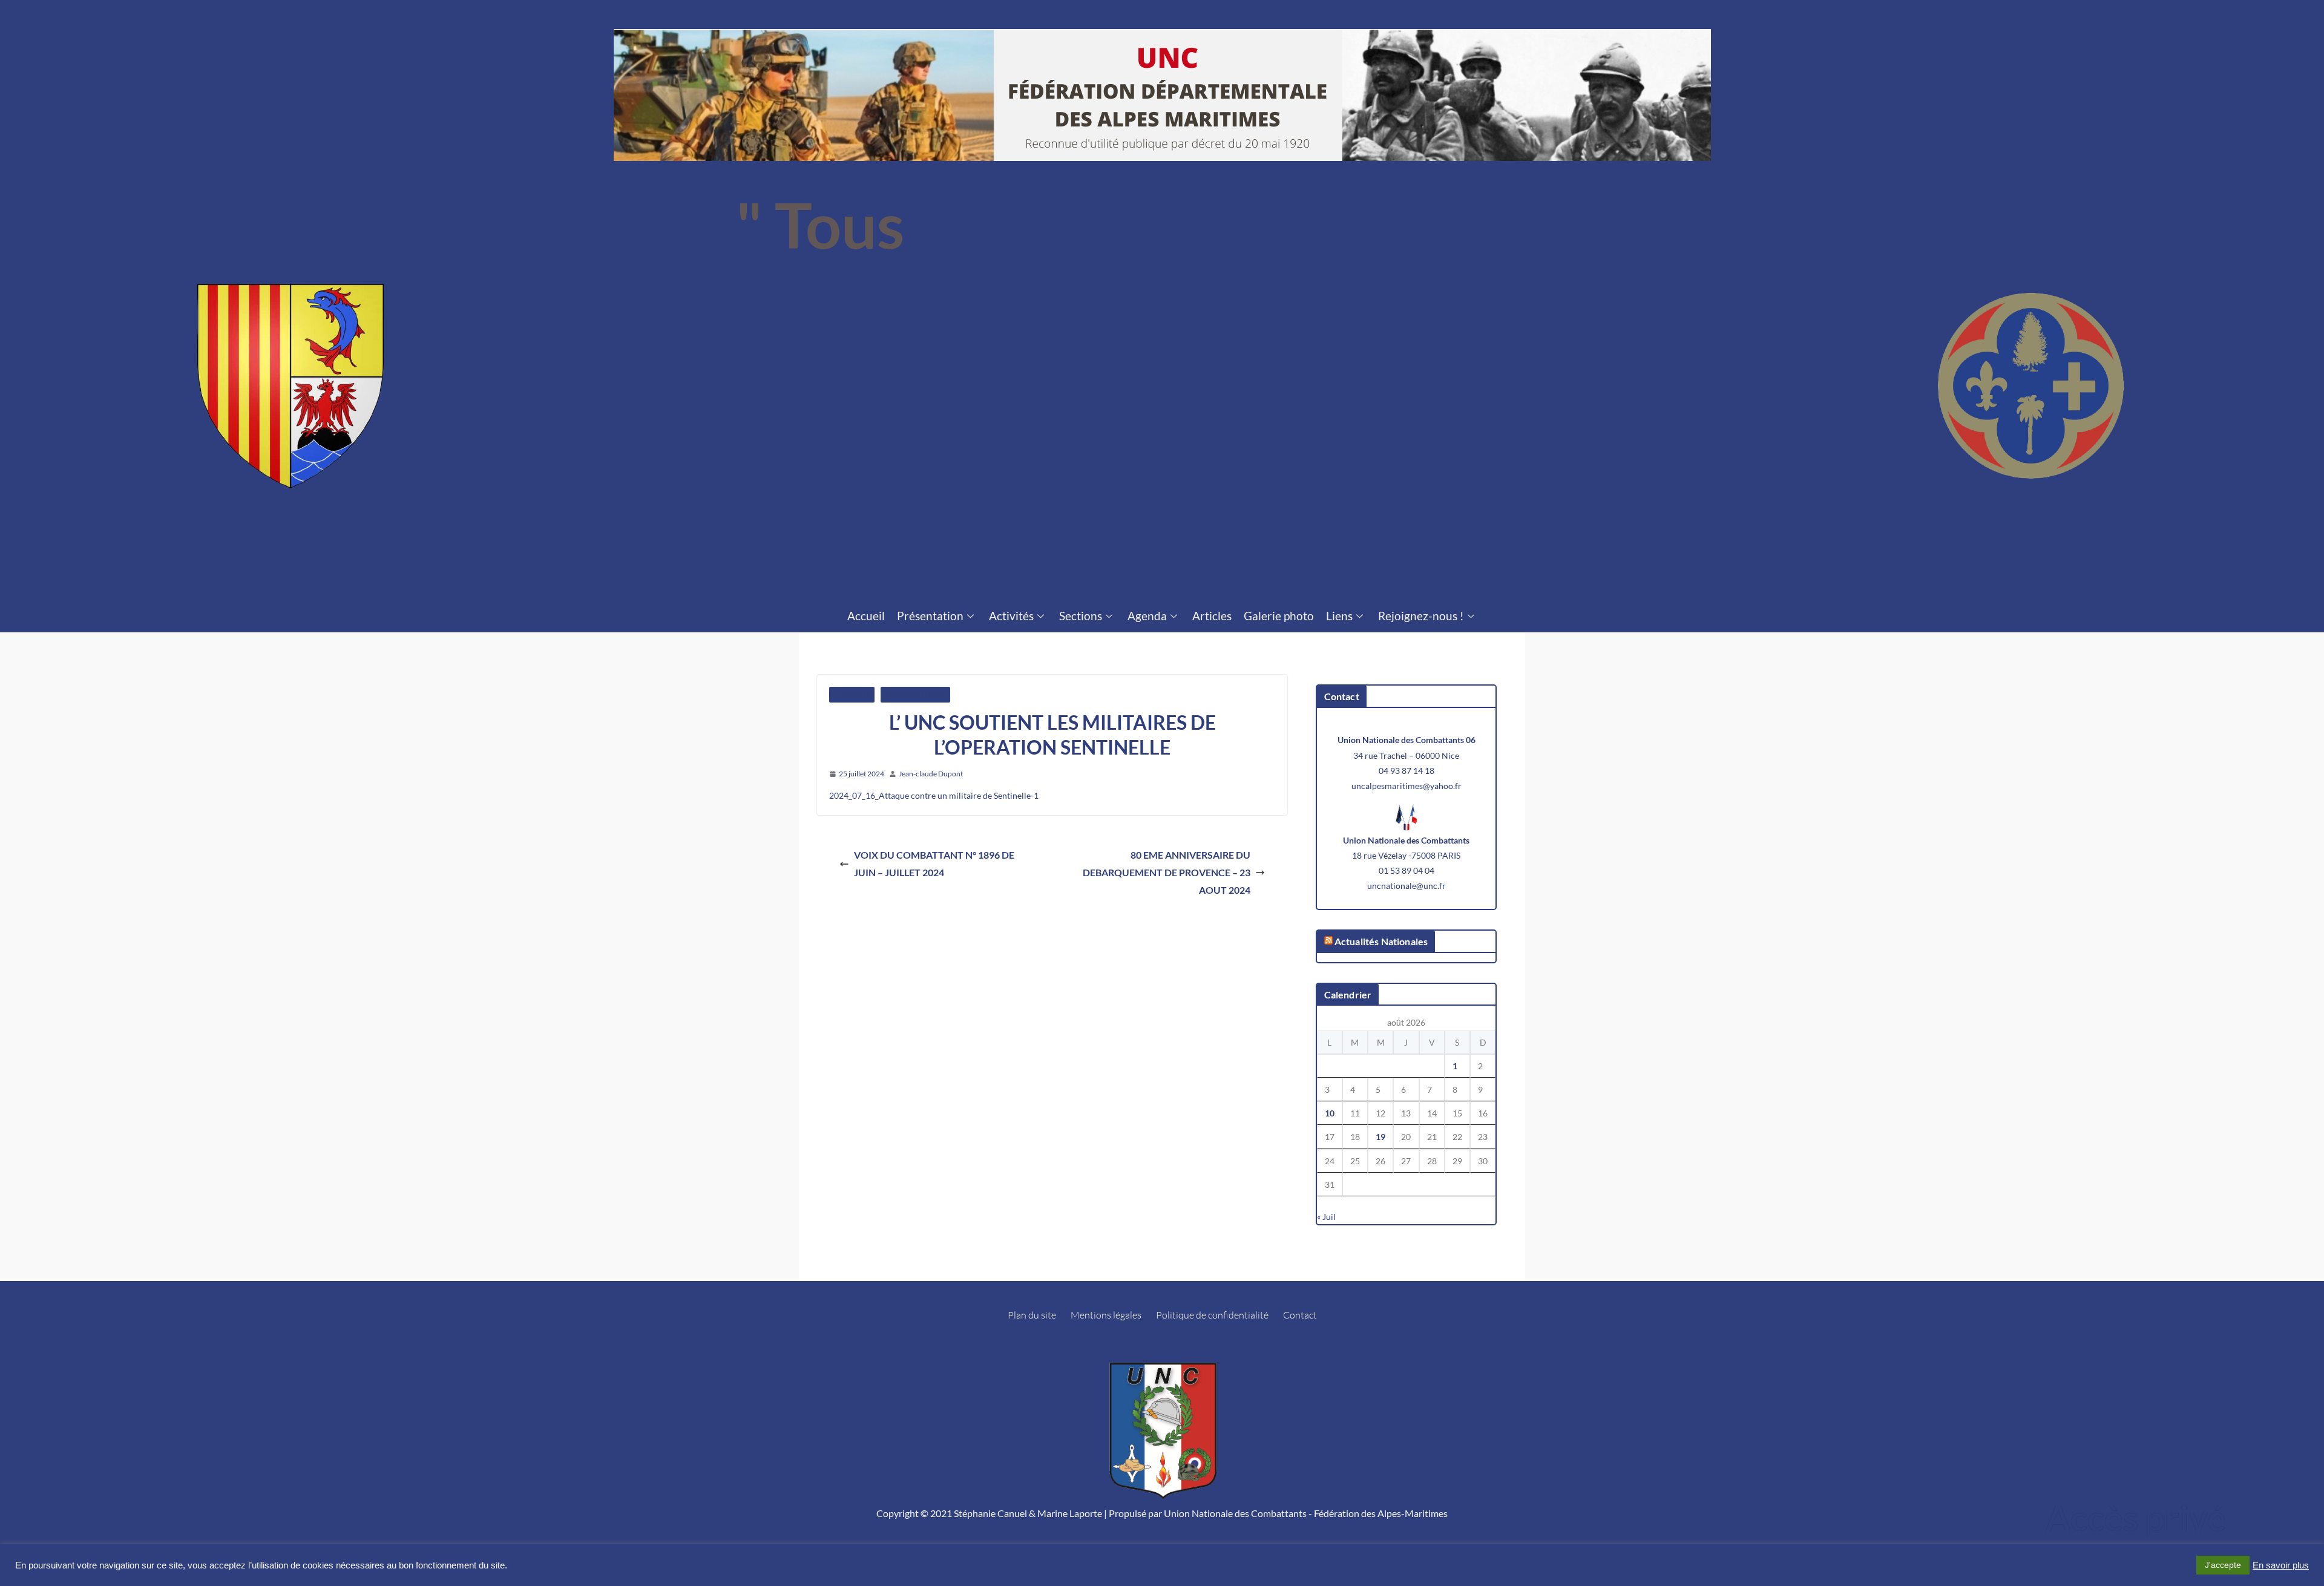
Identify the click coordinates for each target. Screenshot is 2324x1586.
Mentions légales (1106, 1315)
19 (1380, 1137)
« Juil (1326, 1217)
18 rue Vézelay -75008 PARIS (1406, 855)
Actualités (852, 695)
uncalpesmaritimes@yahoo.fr (1407, 786)
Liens (1339, 616)
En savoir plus (2281, 1565)
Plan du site (1032, 1315)
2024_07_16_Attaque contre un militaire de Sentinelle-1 (934, 795)
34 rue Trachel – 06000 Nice (1406, 755)
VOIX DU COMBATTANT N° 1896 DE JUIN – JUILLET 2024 (934, 863)
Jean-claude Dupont (931, 774)
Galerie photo (1279, 616)
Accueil (866, 616)
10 (1330, 1113)
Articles (1212, 616)
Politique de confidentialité (1212, 1315)
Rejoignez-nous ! (1421, 616)
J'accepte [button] (2223, 1565)
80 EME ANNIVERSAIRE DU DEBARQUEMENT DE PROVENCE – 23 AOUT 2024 (1167, 872)
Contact (1300, 1315)
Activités (1011, 616)
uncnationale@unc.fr (1407, 886)
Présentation (930, 616)
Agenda (1147, 616)
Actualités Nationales (1381, 941)
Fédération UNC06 (915, 695)
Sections (1081, 616)
